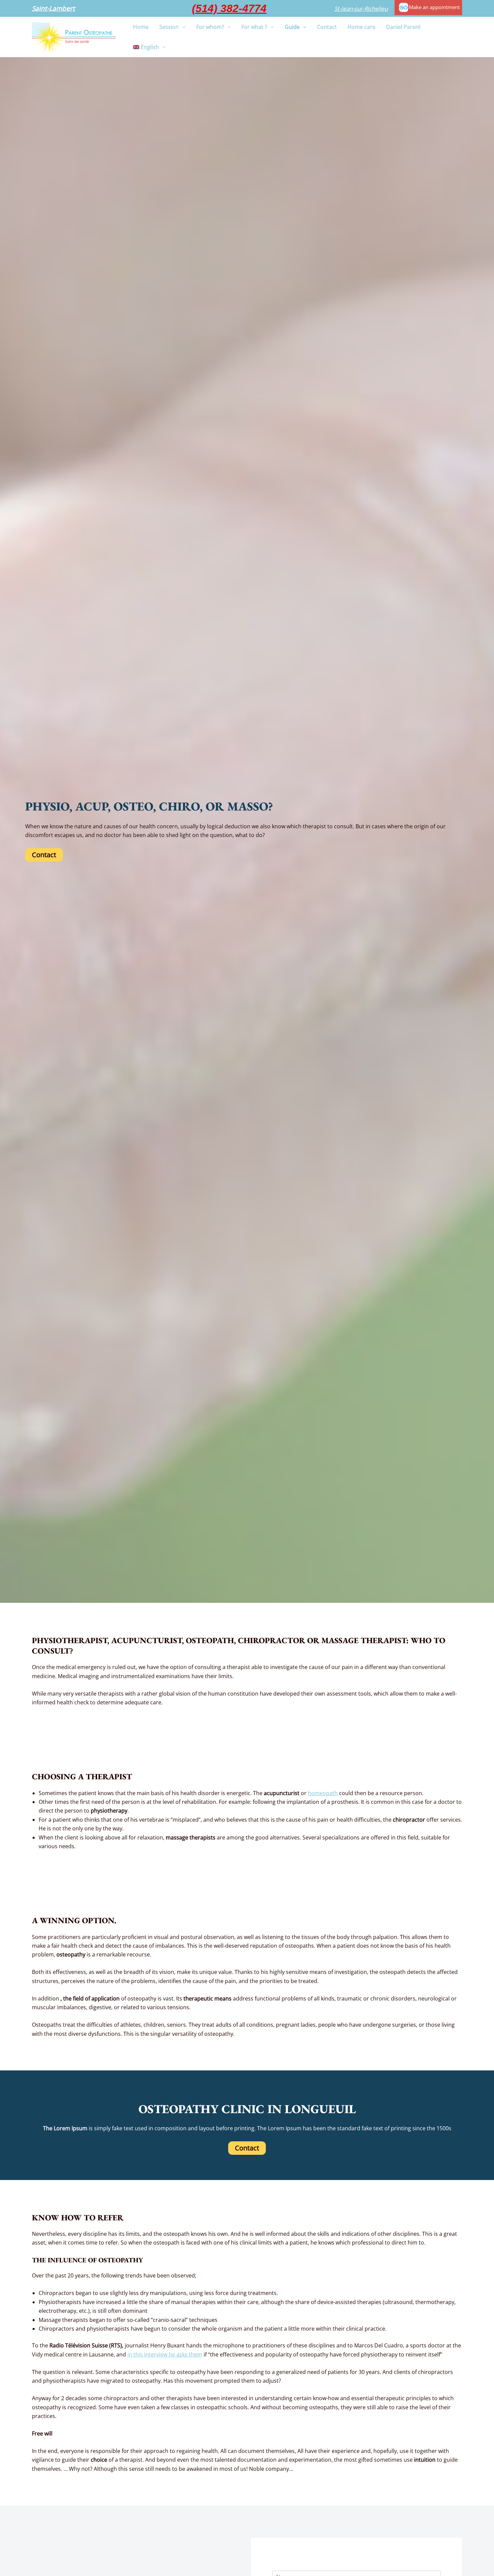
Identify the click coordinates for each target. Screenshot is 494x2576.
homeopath (323, 1793)
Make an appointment (434, 7)
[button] (53, 9)
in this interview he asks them (165, 2354)
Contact (44, 855)
